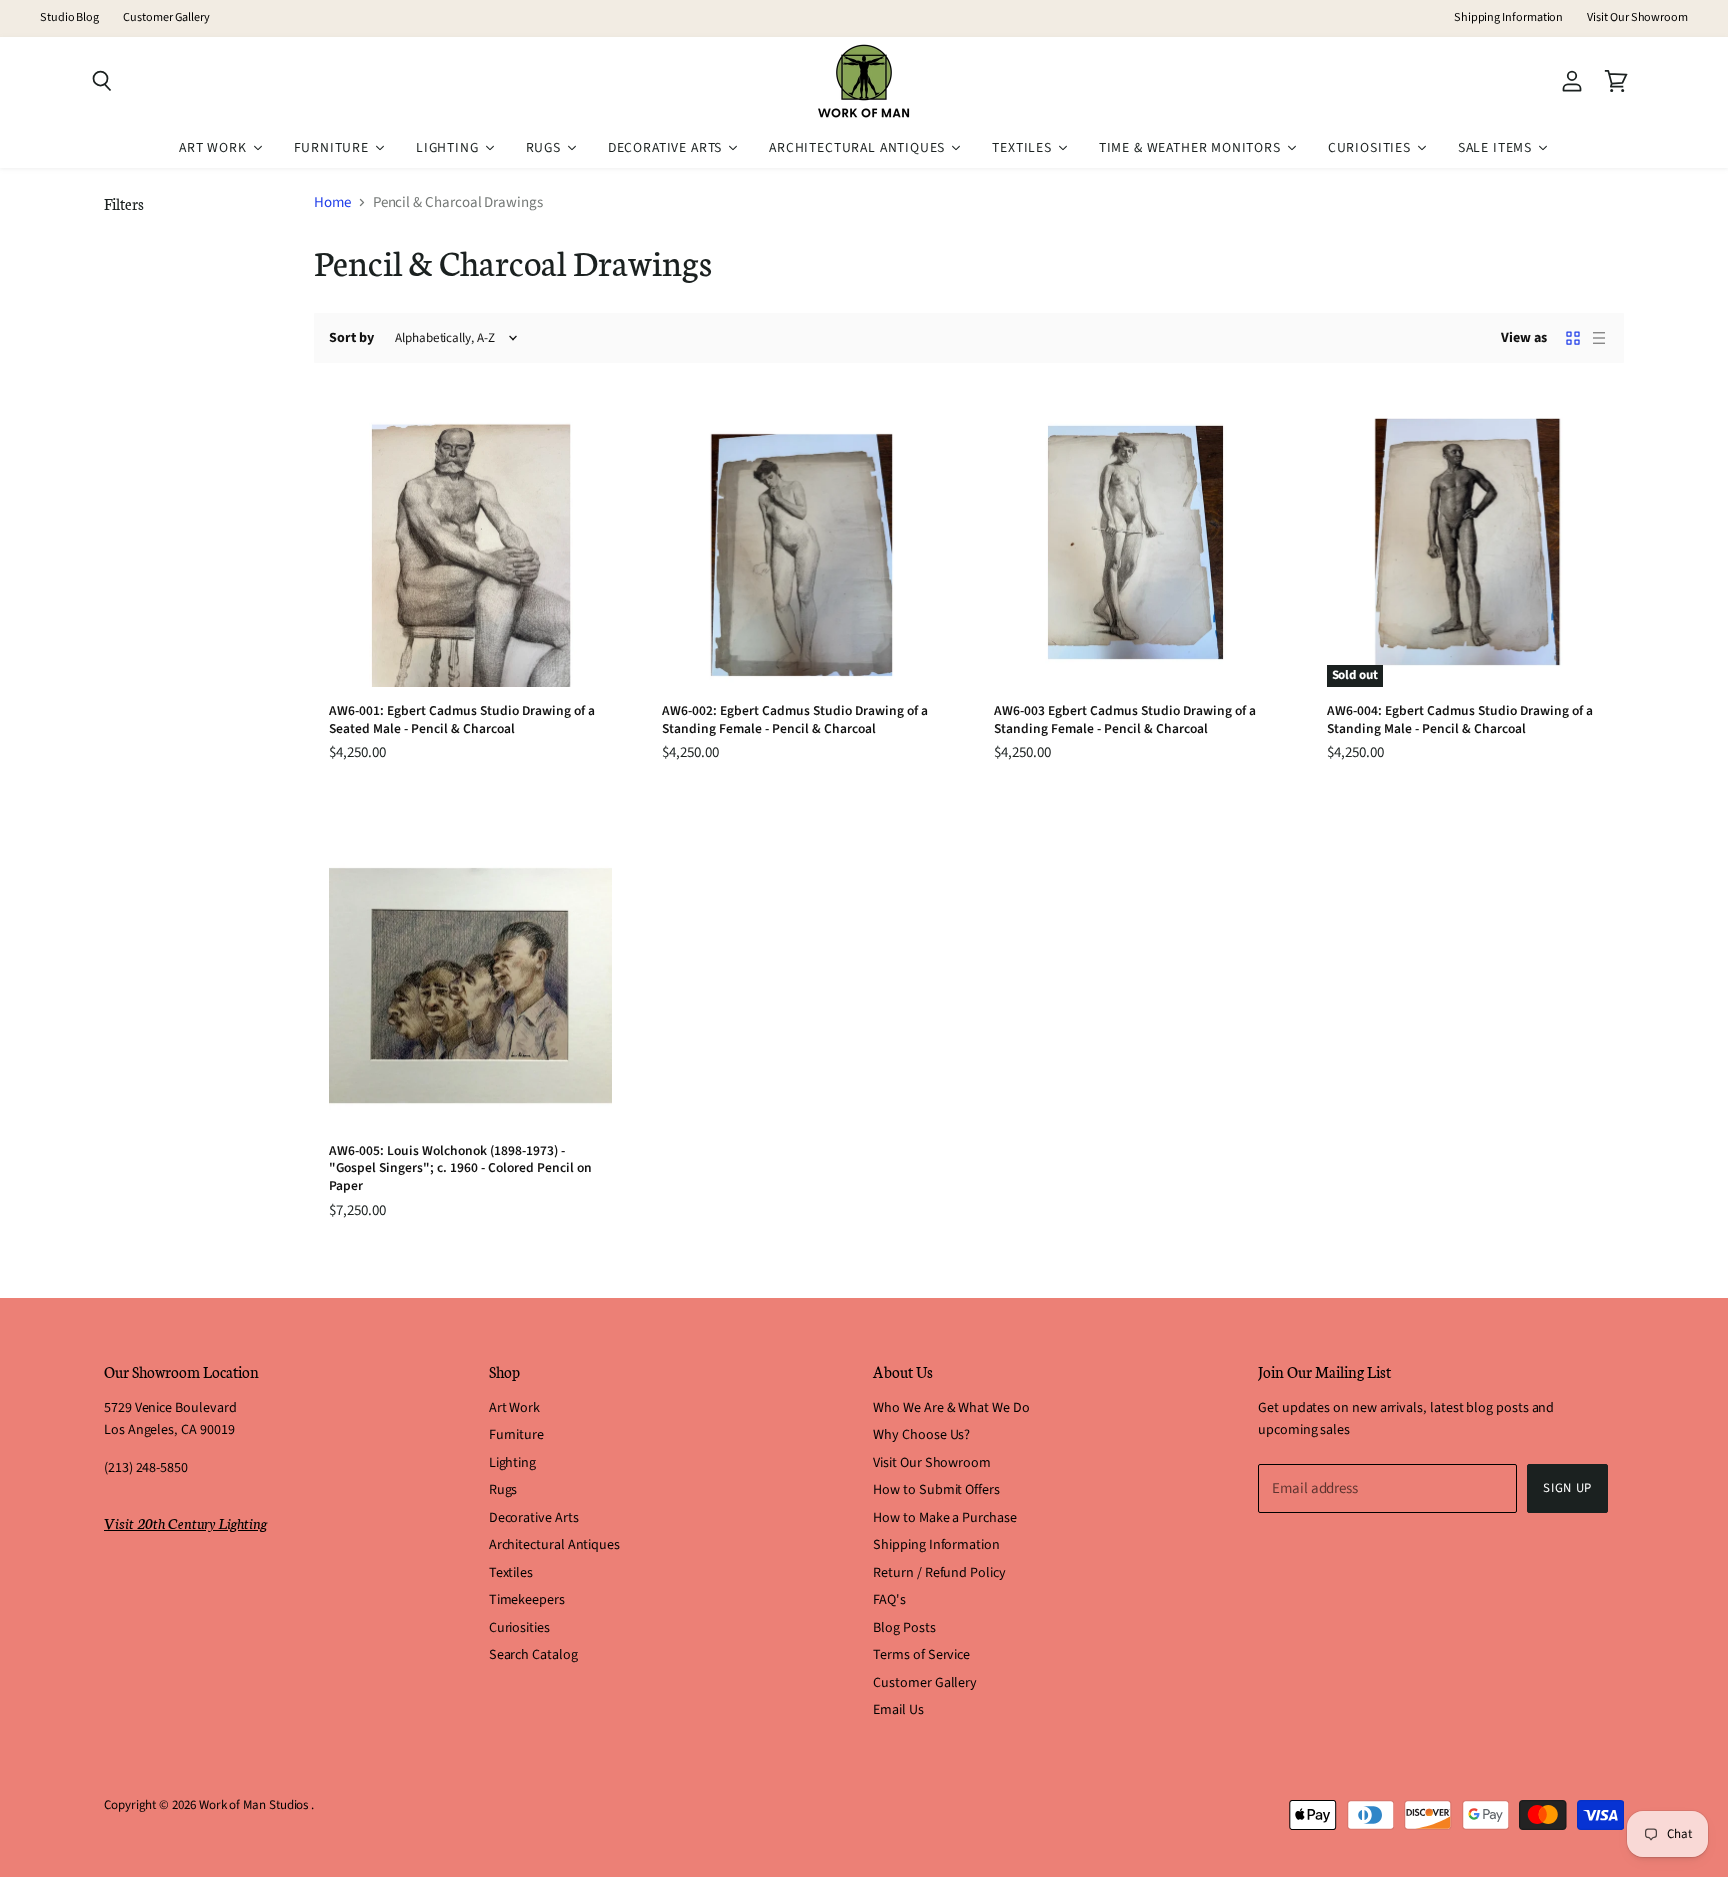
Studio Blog (69, 18)
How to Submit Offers (936, 1490)
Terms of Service (921, 1655)
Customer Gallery (166, 18)
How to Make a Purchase (944, 1518)
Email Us (898, 1710)
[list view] (1599, 338)
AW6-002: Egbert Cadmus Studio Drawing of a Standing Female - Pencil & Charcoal (795, 719)
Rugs (503, 1490)
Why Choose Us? (921, 1435)
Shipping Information (1509, 18)
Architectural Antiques (554, 1545)
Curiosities (519, 1628)
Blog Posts (904, 1628)
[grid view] (1573, 338)
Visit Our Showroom (1637, 18)
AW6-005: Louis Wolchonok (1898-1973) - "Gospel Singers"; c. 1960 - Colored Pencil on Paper (460, 1168)
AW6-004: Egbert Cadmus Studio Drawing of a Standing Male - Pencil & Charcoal (1460, 719)
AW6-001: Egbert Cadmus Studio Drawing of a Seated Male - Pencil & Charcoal (462, 719)
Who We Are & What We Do (951, 1408)
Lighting (512, 1463)
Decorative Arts (534, 1518)
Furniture (516, 1435)
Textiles (511, 1573)
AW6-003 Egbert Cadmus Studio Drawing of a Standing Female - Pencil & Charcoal (1125, 719)
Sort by (351, 338)
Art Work (514, 1408)
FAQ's (889, 1600)
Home (332, 202)
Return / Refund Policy (939, 1573)
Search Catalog (533, 1655)
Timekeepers (527, 1600)
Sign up (1567, 1488)
